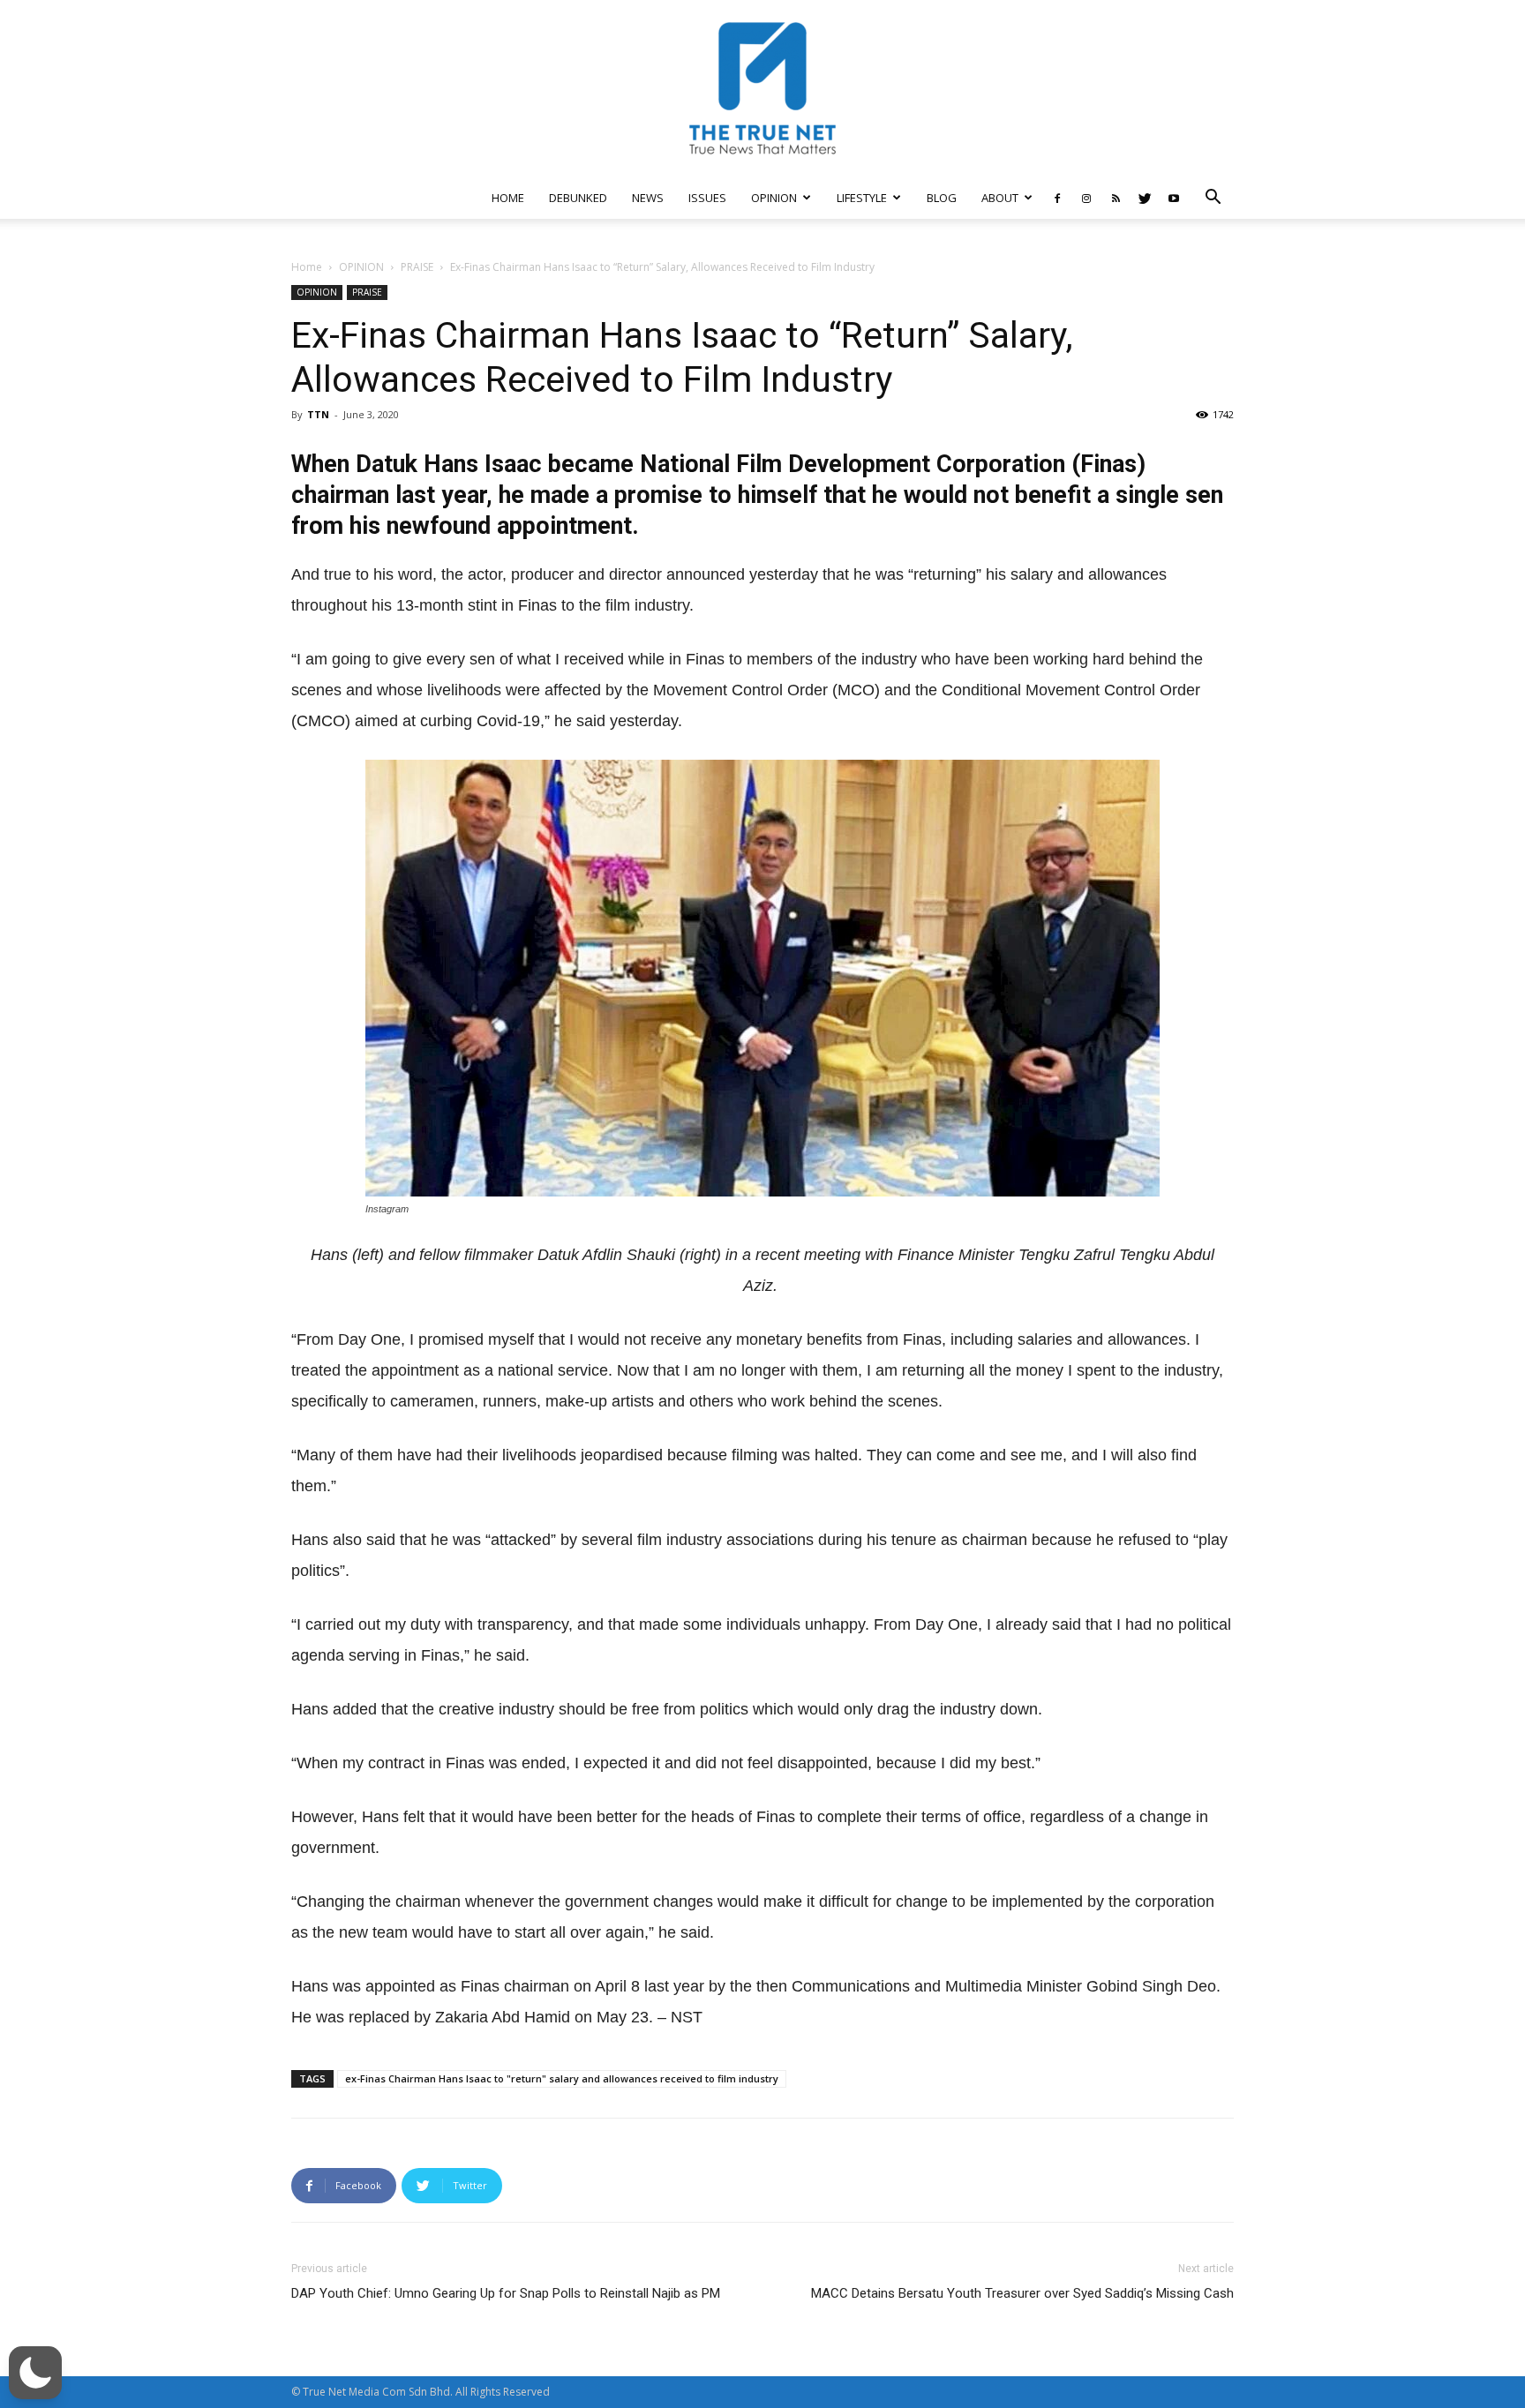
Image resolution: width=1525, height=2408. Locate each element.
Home (307, 267)
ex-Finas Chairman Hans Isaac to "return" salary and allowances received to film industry (562, 2078)
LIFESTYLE (862, 198)
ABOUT (1000, 198)
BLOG (942, 198)
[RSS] (1116, 198)
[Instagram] (1086, 198)
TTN (318, 414)
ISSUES (707, 198)
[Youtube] (1174, 198)
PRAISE (417, 267)
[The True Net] (762, 88)
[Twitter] (1145, 198)
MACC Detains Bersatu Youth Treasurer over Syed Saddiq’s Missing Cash (1022, 2293)
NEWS (648, 198)
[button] (1213, 199)
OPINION (774, 198)
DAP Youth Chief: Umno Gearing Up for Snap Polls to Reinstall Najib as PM (506, 2293)
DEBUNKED (578, 198)
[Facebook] (1057, 198)
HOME (508, 198)
